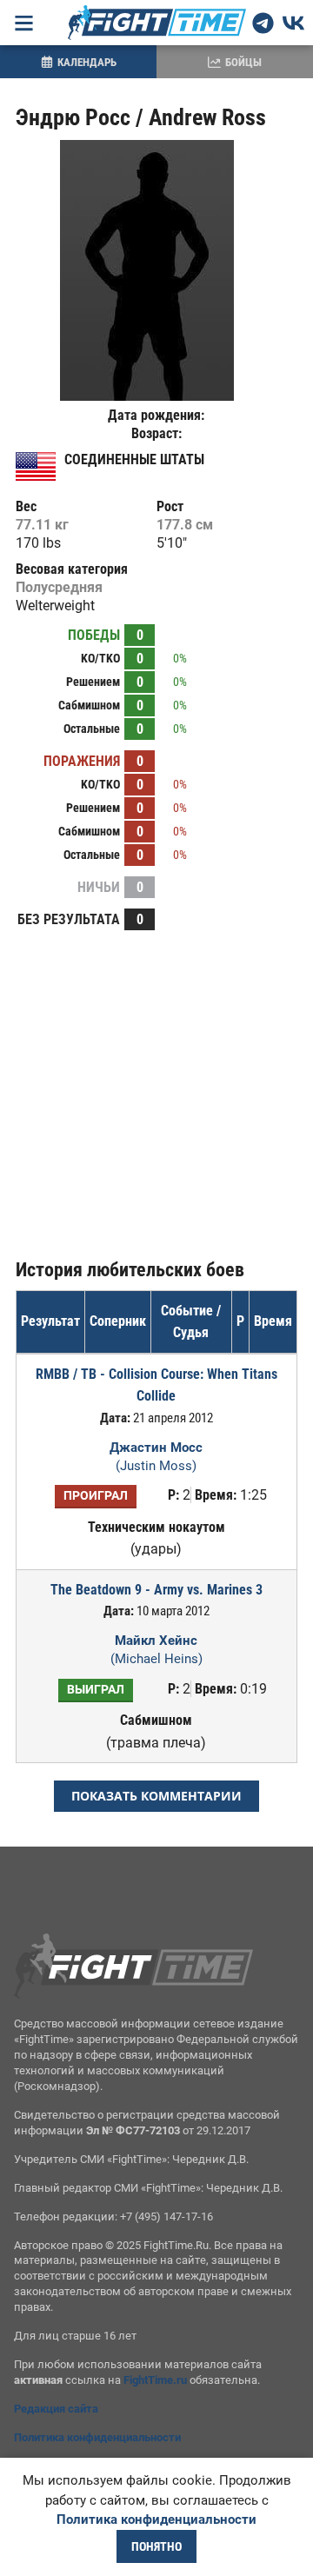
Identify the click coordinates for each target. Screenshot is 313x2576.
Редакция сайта (56, 2409)
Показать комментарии (156, 1796)
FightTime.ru (155, 2380)
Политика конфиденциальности (97, 2437)
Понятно (156, 2546)
